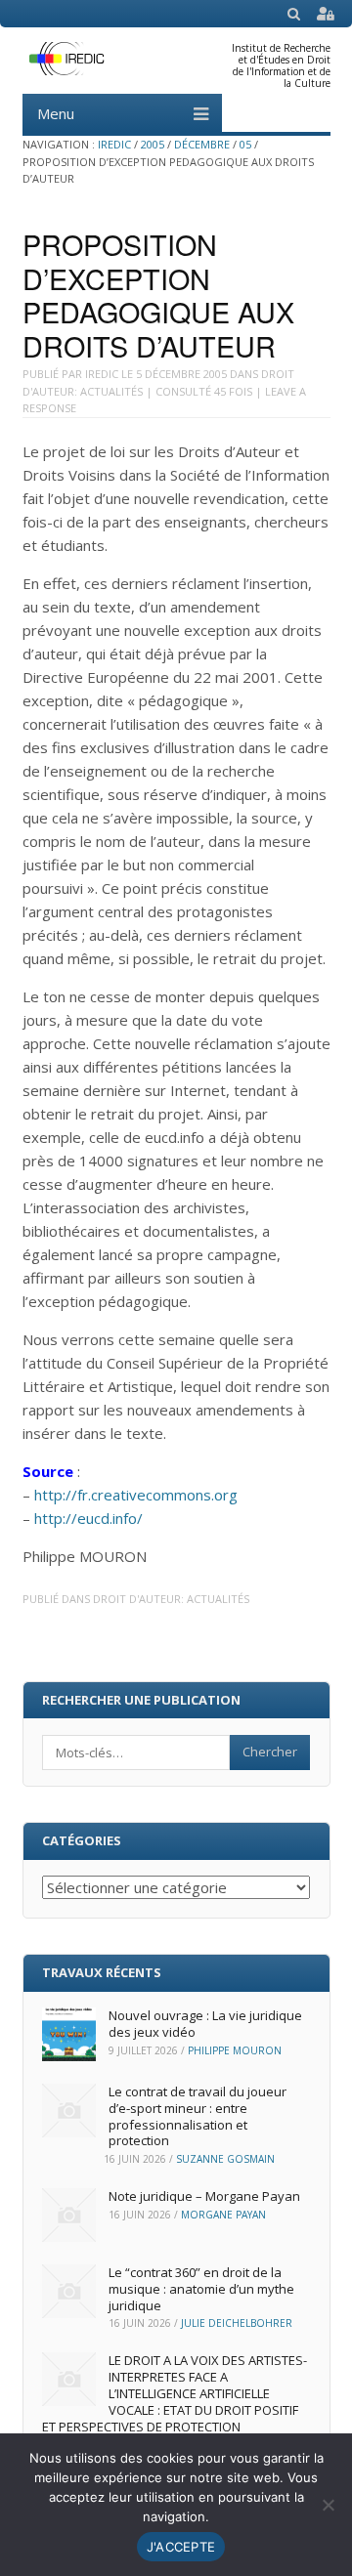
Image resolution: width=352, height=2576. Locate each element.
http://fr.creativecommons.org (136, 1495)
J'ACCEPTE (181, 2547)
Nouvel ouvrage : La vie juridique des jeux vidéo (205, 2024)
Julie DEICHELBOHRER (237, 2323)
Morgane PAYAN (223, 2215)
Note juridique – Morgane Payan (204, 2196)
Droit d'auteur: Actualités (171, 1599)
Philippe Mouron (235, 2050)
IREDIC (114, 144)
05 (245, 144)
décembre (202, 144)
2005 (153, 144)
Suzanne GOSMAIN (225, 2159)
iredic (102, 374)
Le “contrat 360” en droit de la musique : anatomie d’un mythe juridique (201, 2289)
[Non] (328, 2505)
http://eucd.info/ (88, 1518)
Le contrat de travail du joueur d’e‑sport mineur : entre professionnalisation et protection (198, 2116)
